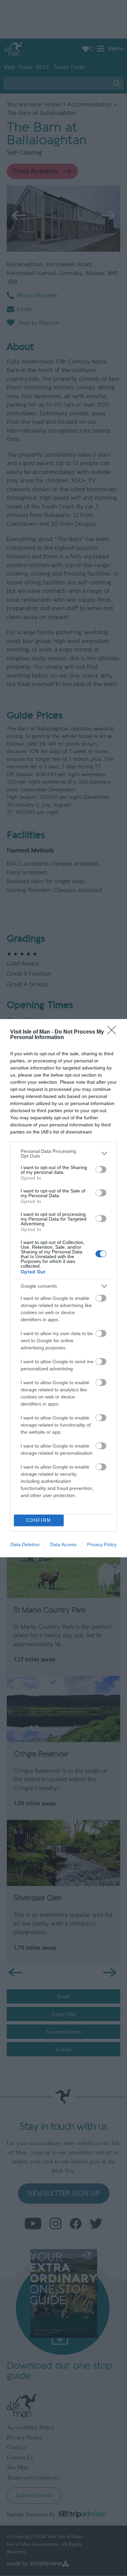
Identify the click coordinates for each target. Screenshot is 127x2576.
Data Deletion (25, 1544)
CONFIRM (39, 1520)
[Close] (114, 1032)
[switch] (101, 1169)
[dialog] (63, 1288)
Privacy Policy (102, 1544)
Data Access (63, 1544)
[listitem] (63, 1154)
